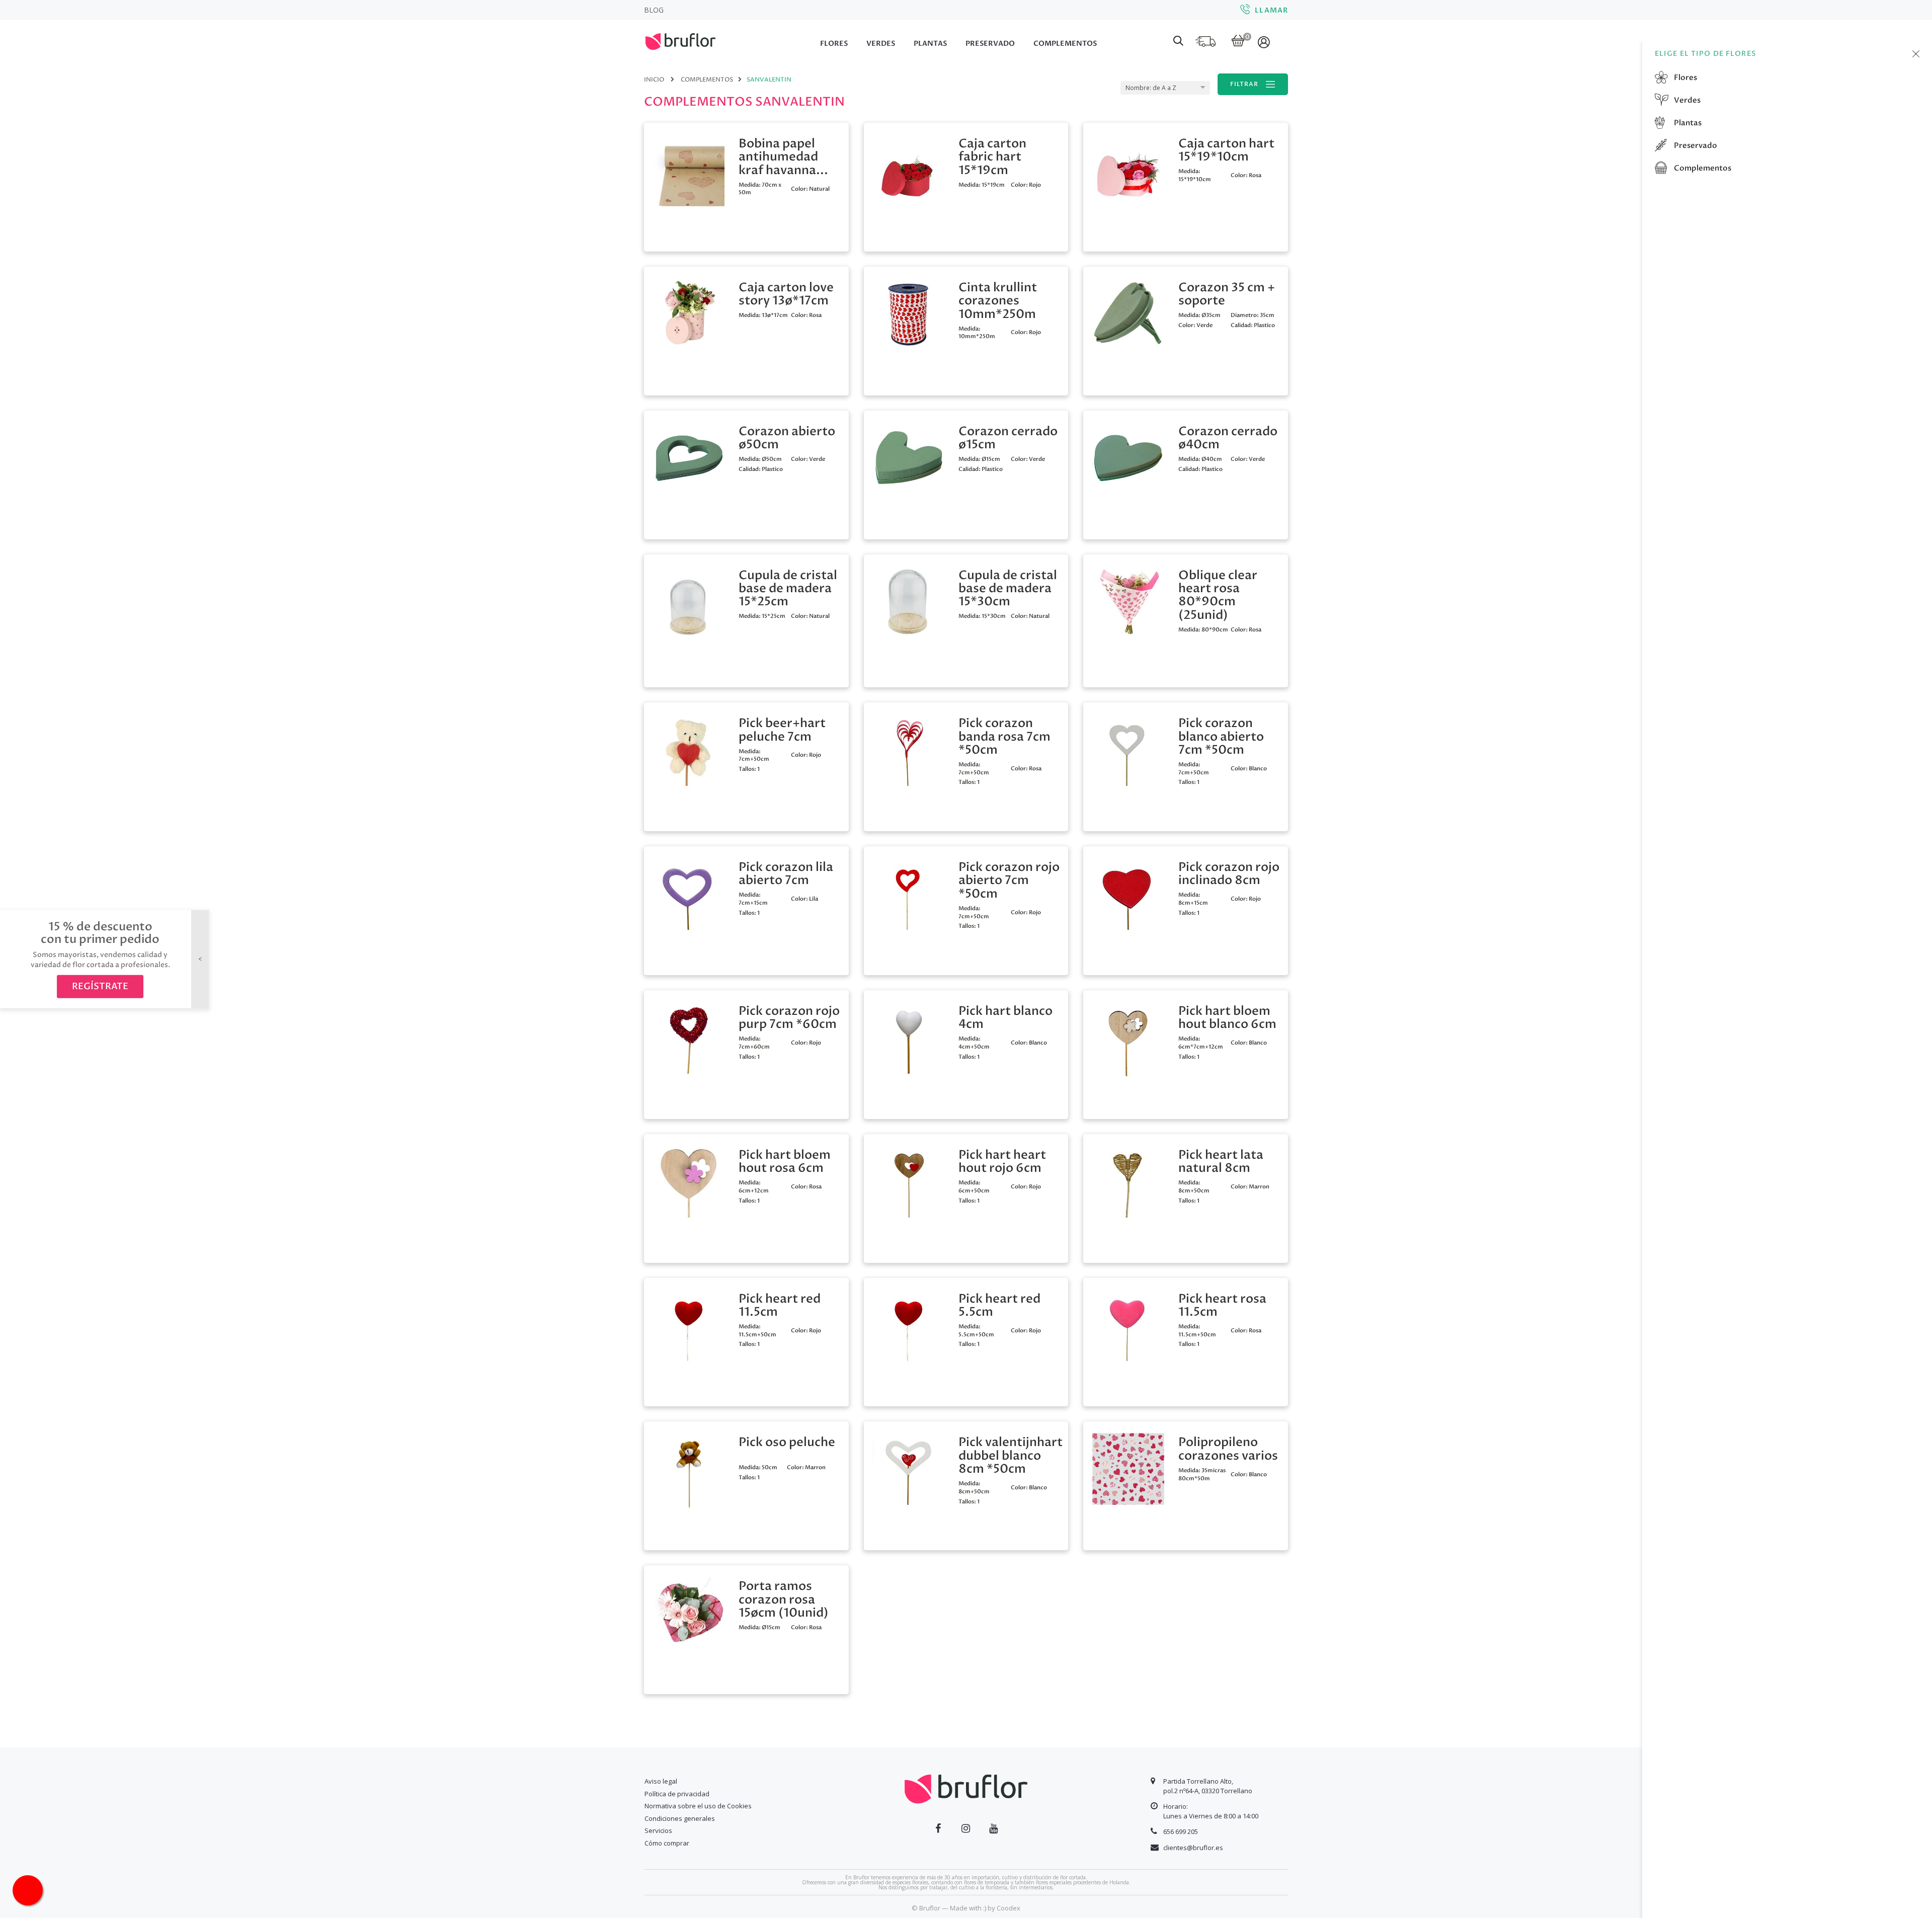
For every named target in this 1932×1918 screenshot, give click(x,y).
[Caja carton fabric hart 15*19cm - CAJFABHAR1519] (909, 169)
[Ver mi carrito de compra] (1238, 42)
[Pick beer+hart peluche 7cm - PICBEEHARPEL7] (689, 749)
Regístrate (100, 986)
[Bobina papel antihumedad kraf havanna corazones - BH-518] (689, 169)
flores (1685, 77)
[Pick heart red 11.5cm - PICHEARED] (689, 1325)
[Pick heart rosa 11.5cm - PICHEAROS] (1128, 1325)
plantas (1687, 123)
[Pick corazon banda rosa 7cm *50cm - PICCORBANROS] (909, 749)
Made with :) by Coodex (985, 1908)
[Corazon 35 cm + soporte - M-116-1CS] (1128, 313)
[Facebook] (938, 1828)
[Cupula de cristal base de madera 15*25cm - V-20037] (689, 601)
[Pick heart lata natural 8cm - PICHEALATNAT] (1128, 1181)
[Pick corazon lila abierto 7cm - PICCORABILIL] (689, 893)
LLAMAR (1271, 10)
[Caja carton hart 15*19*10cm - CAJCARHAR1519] (1128, 169)
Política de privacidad (677, 1794)
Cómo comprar (667, 1843)
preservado (1695, 145)
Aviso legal (661, 1781)
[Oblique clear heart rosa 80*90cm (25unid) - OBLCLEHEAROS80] (1128, 601)
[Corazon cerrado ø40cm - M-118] (1128, 457)
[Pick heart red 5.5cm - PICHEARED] (909, 1325)
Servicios (658, 1830)
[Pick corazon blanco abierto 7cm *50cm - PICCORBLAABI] (1128, 749)
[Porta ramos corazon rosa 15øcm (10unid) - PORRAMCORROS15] (689, 1612)
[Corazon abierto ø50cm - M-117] (689, 457)
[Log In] (1265, 42)
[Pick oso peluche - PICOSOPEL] (689, 1468)
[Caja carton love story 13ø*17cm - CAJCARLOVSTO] (689, 313)
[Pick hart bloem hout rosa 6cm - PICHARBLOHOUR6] (689, 1181)
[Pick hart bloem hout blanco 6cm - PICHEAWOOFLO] (1128, 1037)
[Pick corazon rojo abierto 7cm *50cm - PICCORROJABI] (909, 893)
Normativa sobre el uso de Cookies (698, 1806)
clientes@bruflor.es (1193, 1848)
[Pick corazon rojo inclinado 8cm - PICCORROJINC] (1128, 893)
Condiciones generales (680, 1818)
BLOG (654, 10)
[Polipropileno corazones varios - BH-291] (1128, 1468)
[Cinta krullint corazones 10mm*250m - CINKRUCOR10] (909, 313)
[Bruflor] (694, 40)
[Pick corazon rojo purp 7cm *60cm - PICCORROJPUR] (689, 1037)
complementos (1702, 168)
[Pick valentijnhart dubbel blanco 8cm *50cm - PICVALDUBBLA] (909, 1468)
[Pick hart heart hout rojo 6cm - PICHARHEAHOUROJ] (909, 1181)
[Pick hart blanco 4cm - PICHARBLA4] (909, 1037)
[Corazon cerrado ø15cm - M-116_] (909, 457)
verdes (1686, 100)
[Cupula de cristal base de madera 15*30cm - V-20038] (909, 601)
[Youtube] (993, 1828)
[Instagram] (966, 1828)
